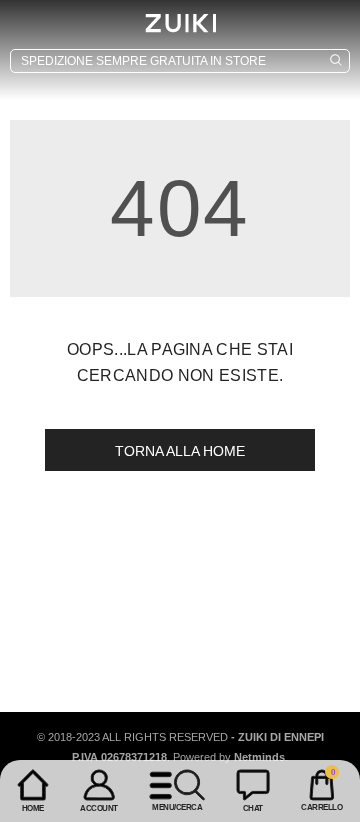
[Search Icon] (180, 61)
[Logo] (180, 23)
